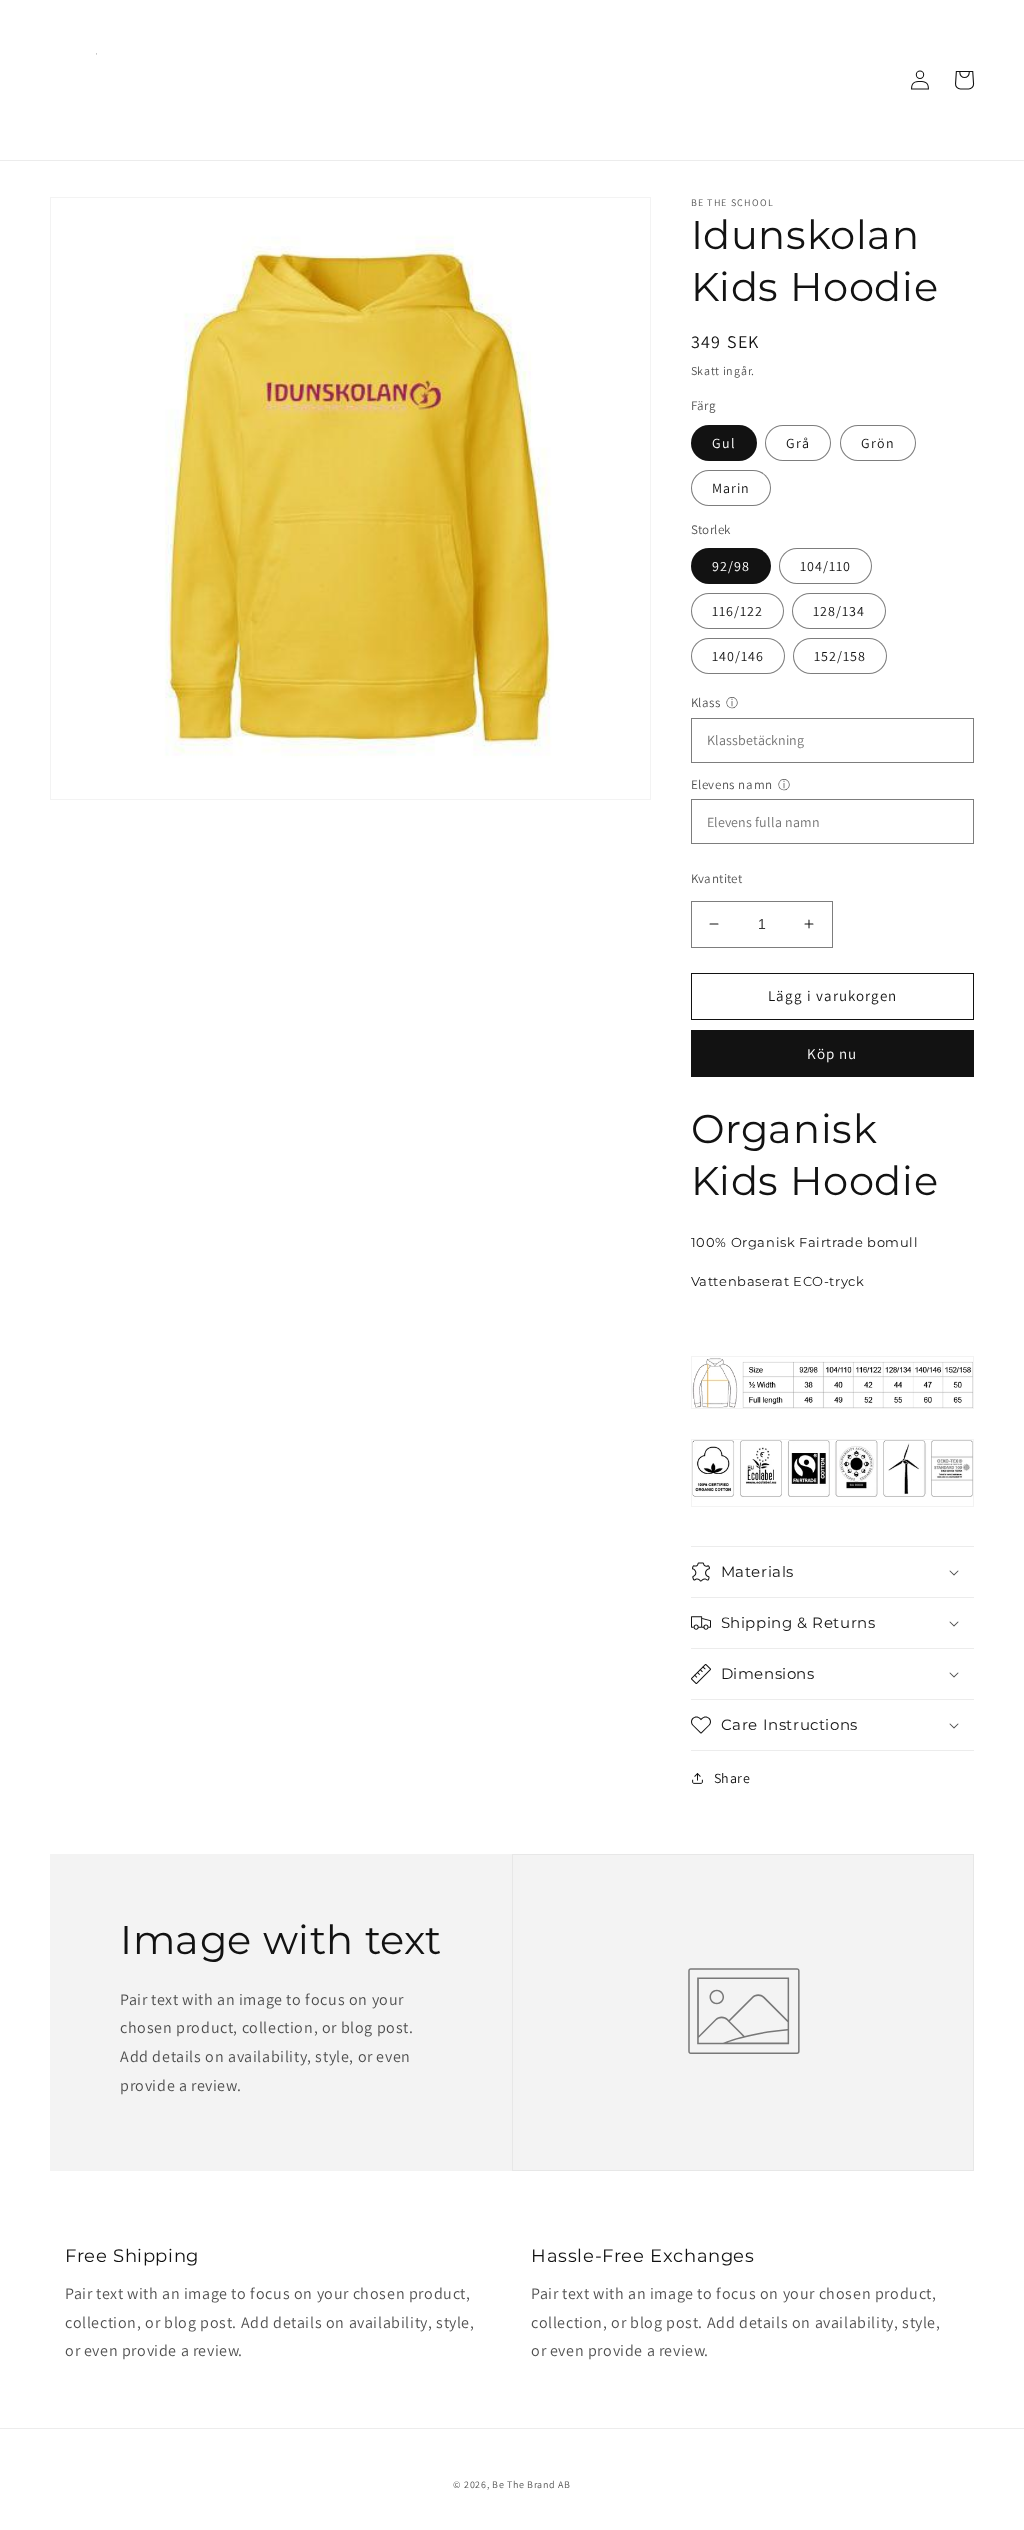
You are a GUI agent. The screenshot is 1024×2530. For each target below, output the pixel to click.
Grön (878, 443)
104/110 (825, 566)
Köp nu (832, 1053)
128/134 (839, 611)
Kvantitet (717, 878)
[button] (832, 1572)
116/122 (737, 611)
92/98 (731, 566)
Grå (798, 443)
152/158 (840, 656)
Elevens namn (732, 784)
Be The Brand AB (531, 2484)
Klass (706, 702)
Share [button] (732, 1778)
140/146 (738, 656)
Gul (724, 443)
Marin (731, 488)
